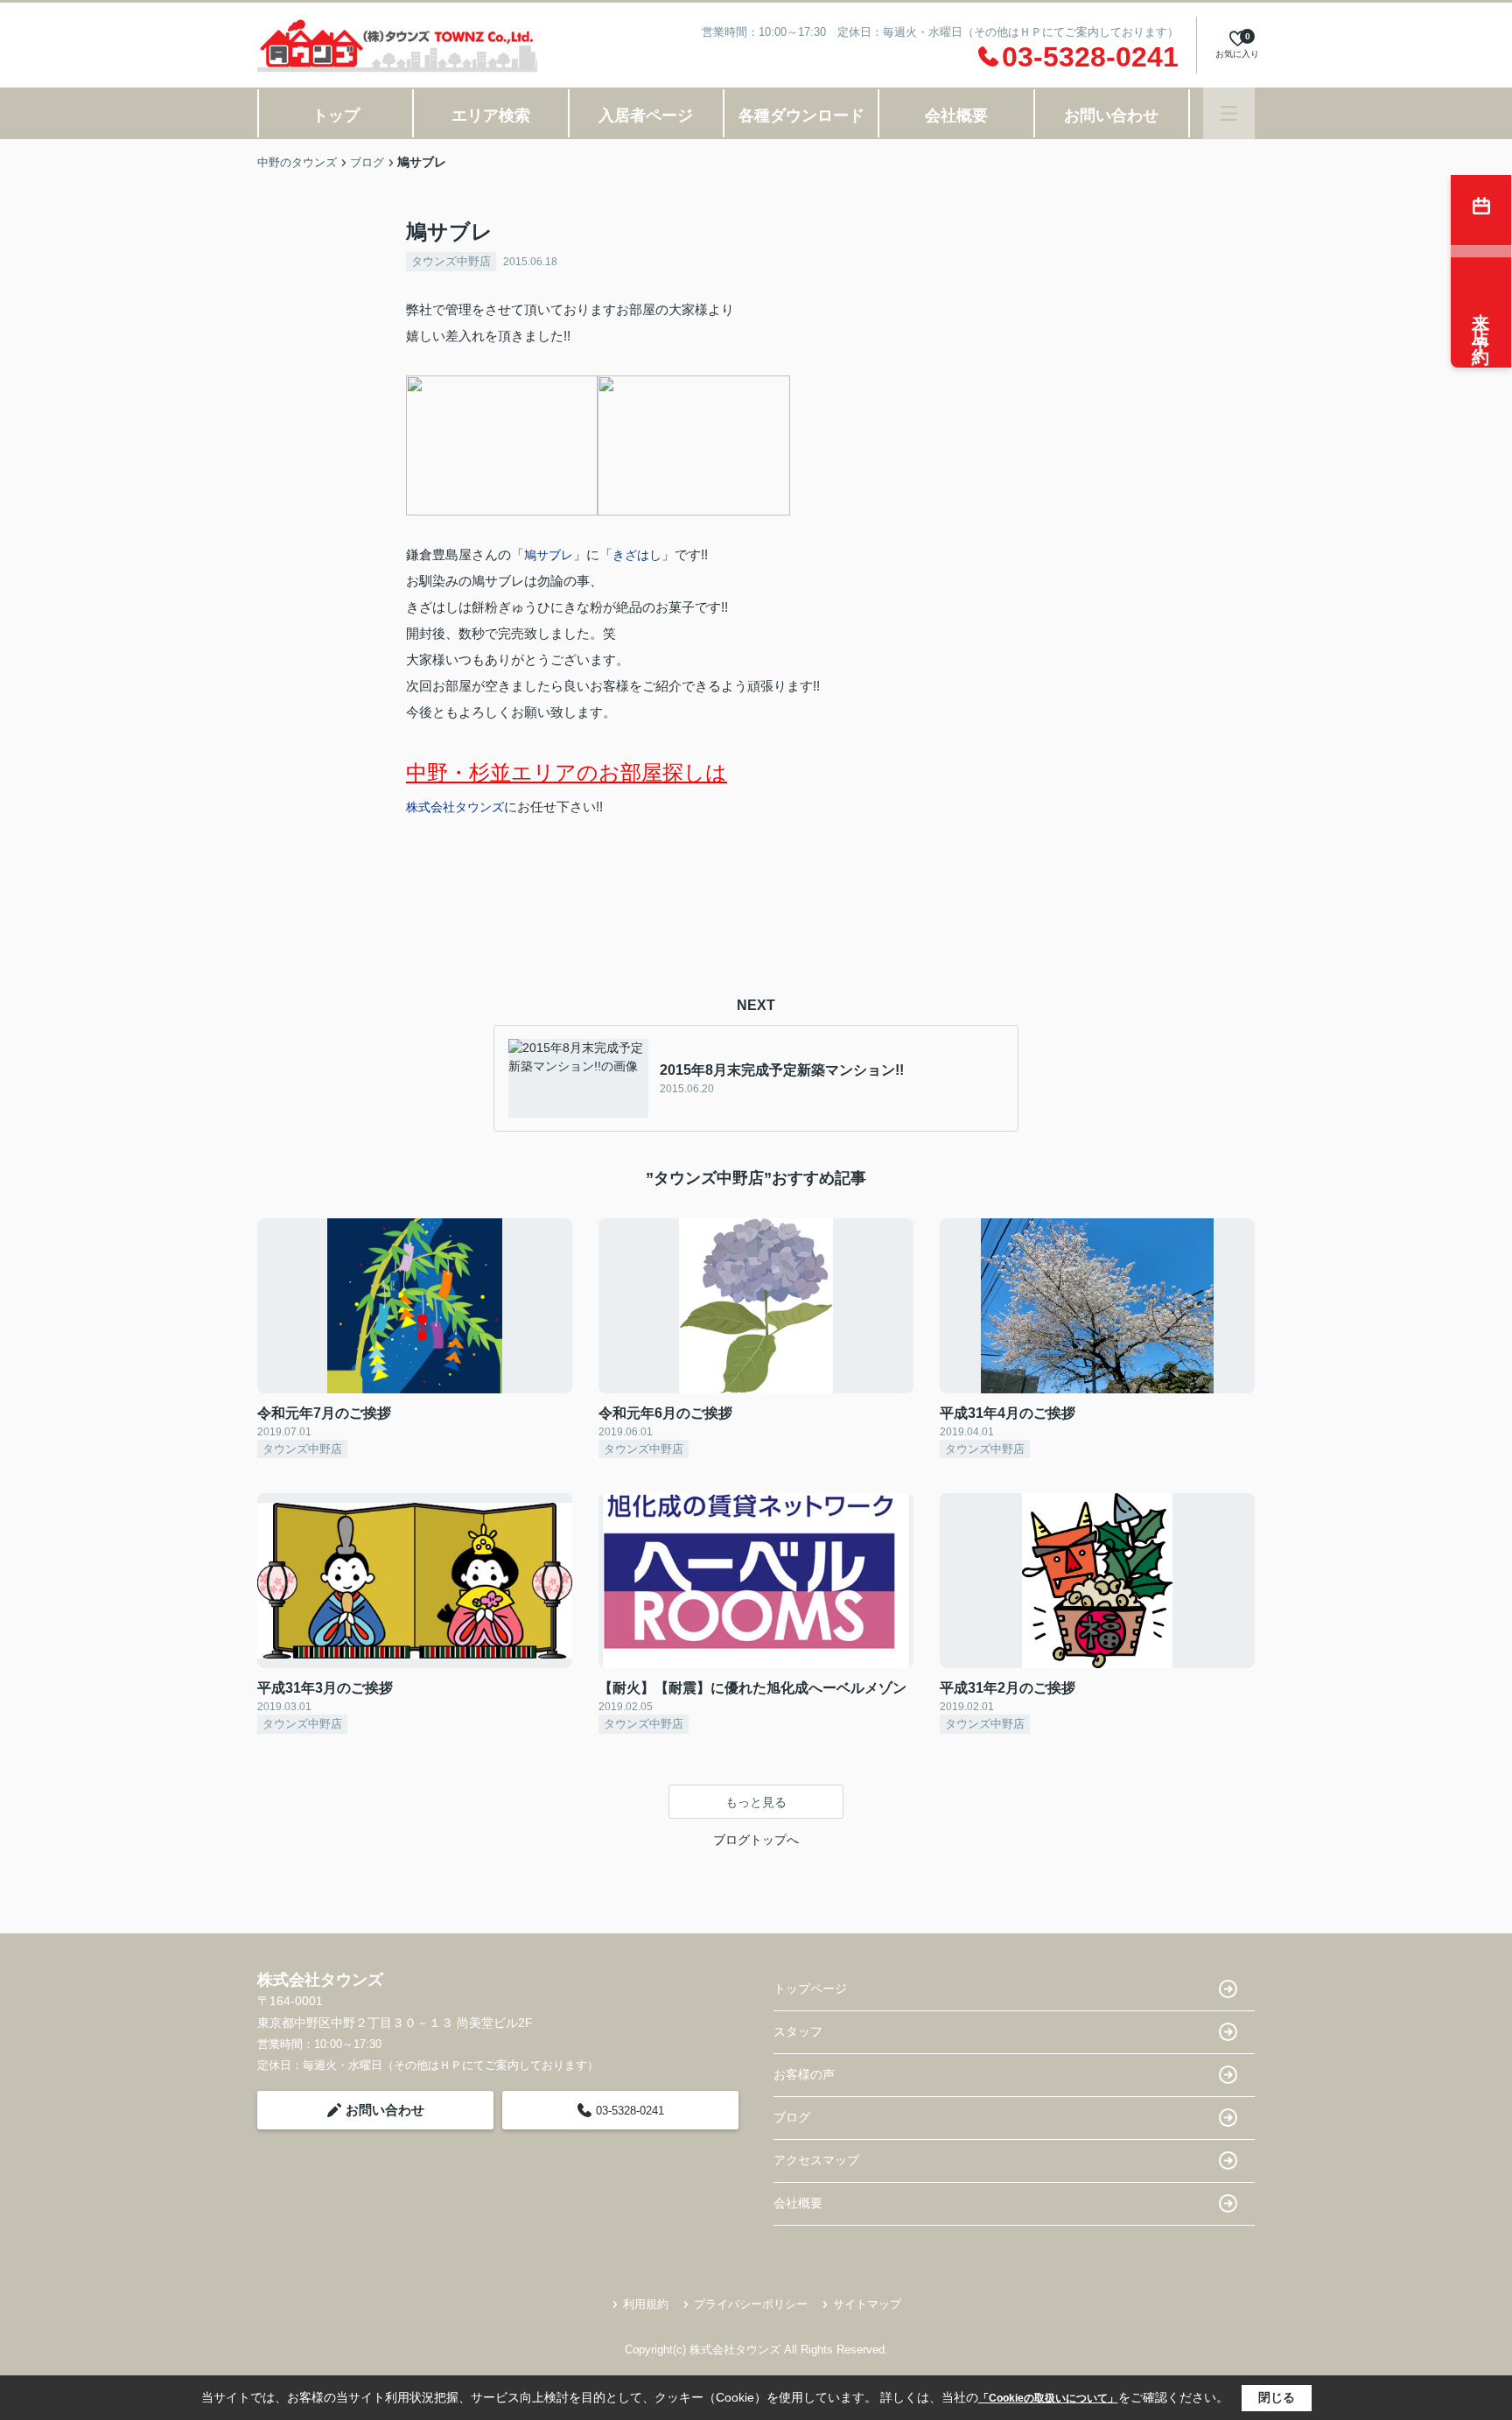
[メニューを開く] (1229, 113)
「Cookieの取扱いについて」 (1048, 2398)
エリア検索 (491, 116)
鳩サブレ (549, 555)
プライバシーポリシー (751, 2304)
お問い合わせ (1111, 116)
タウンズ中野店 (451, 261)
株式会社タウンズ (455, 807)
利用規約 (646, 2304)
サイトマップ (867, 2304)
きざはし (637, 555)
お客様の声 (804, 2074)
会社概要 (956, 116)
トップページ (810, 1989)
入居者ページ (646, 116)
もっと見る (756, 1802)
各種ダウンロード (801, 116)
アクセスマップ (816, 2160)
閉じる (1277, 2397)
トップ (336, 116)
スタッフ (798, 2031)
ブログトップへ (756, 1840)
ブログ (792, 2117)
